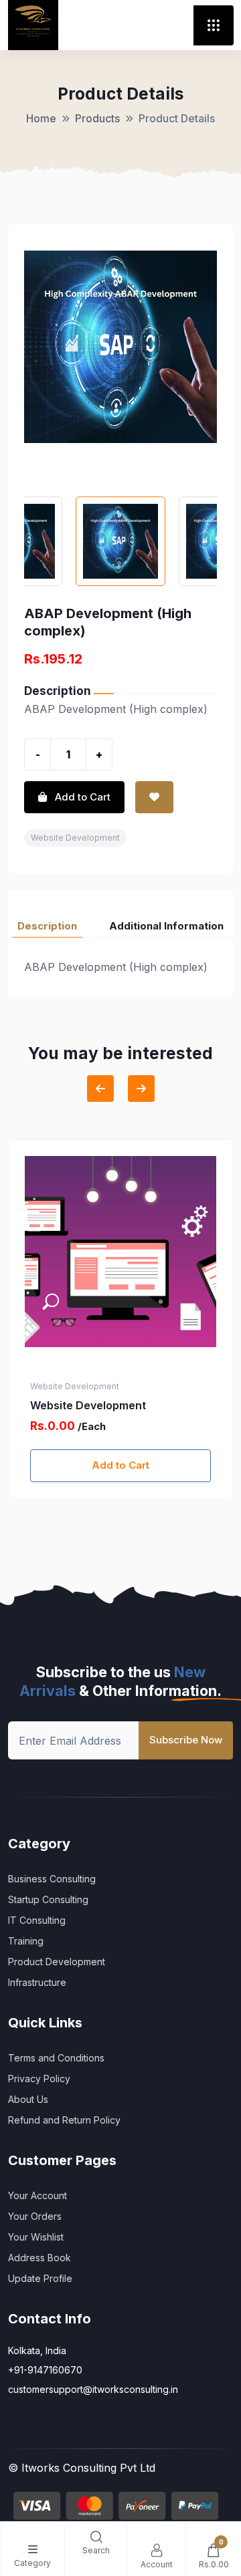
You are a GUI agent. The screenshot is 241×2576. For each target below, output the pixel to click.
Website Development (75, 838)
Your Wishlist (36, 2237)
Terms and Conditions (56, 2058)
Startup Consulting (48, 1899)
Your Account (37, 2195)
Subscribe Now (186, 1740)
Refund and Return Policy (64, 2120)
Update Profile (40, 2278)
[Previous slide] (100, 1089)
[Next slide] (141, 1089)
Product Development (57, 1962)
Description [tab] (47, 926)
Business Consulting (52, 1879)
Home (41, 118)
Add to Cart (120, 1465)
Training (26, 1941)
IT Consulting (37, 1920)
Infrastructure (37, 1982)
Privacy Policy (39, 2079)
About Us (28, 2099)
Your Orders (35, 2216)
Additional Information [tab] (166, 926)
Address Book (39, 2258)
